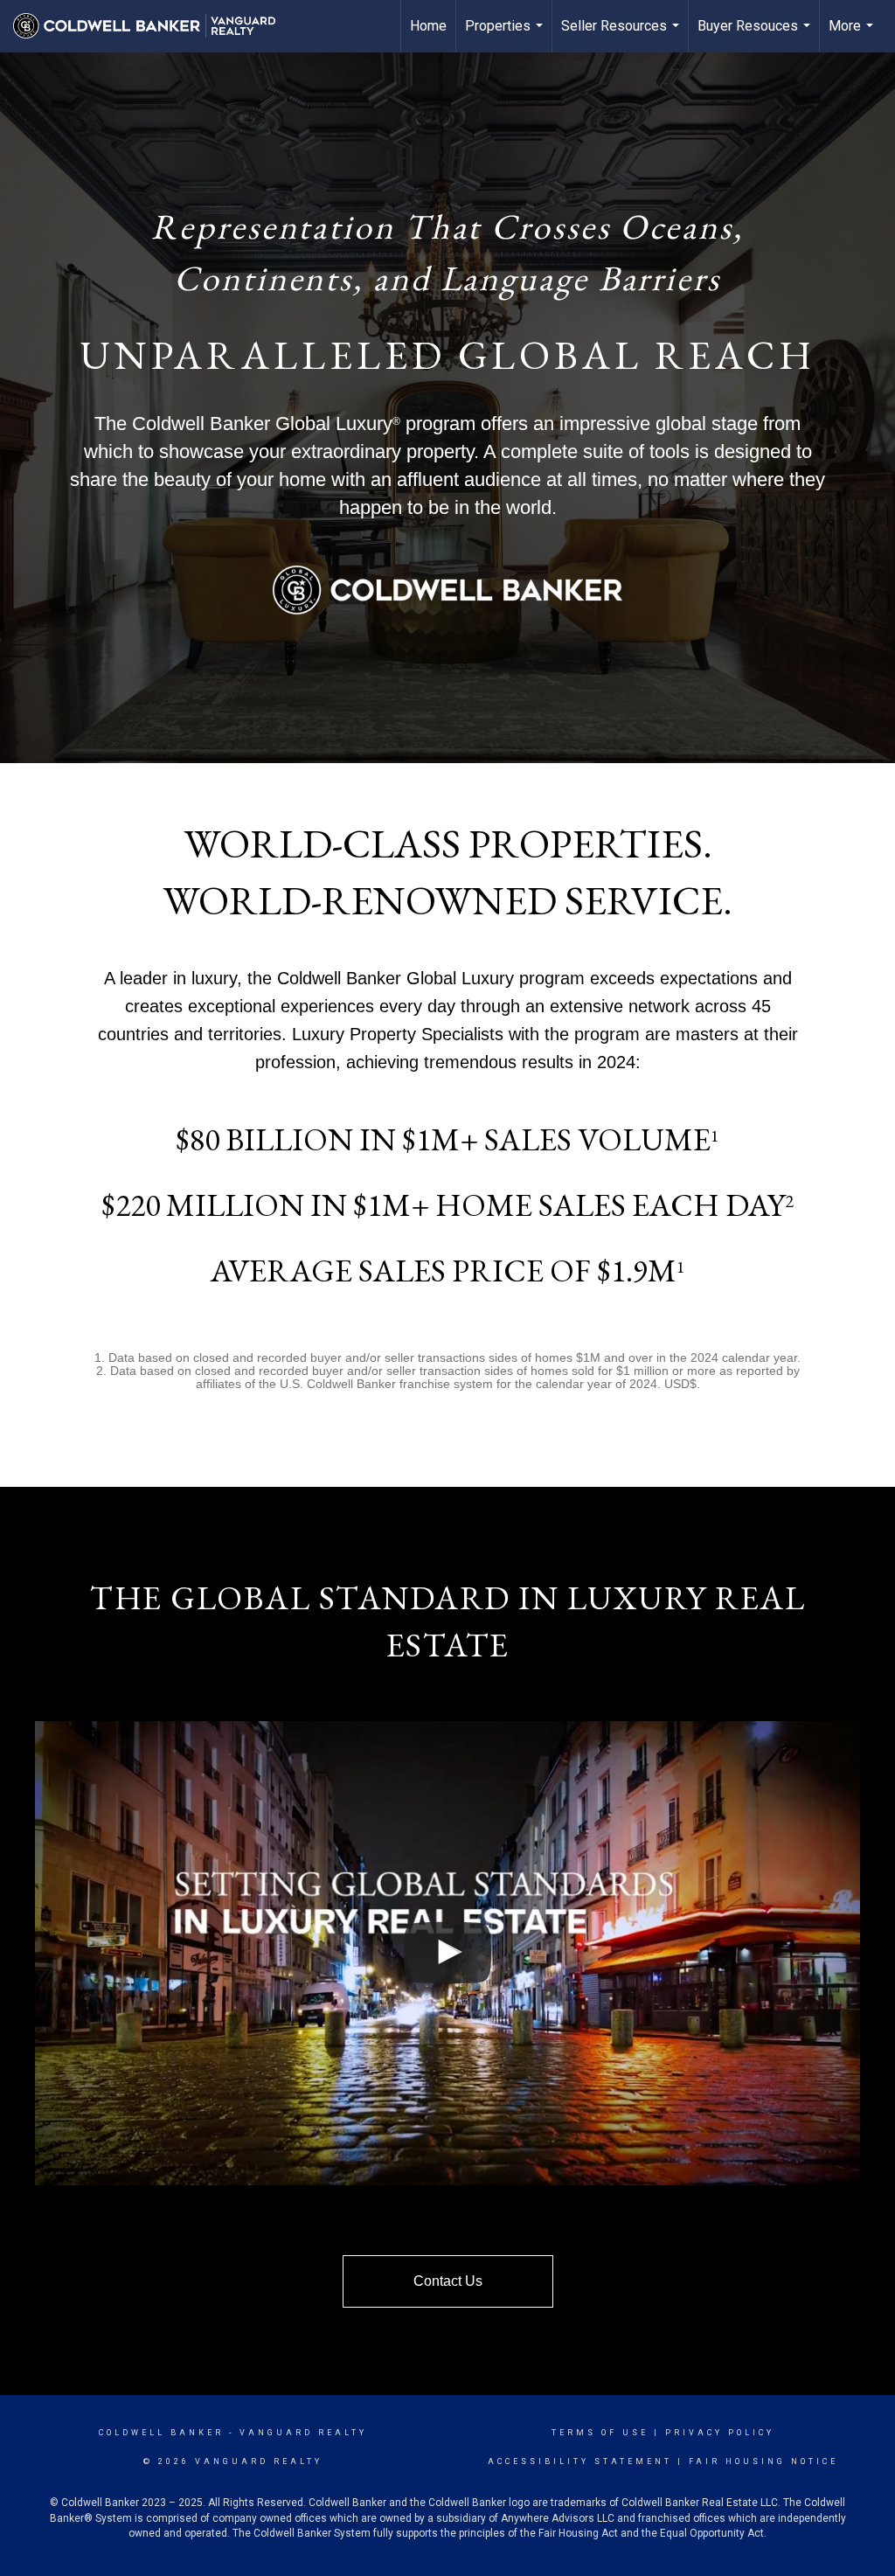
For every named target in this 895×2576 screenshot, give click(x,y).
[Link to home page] (153, 26)
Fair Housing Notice (763, 2461)
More (853, 35)
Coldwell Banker (161, 2433)
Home (428, 26)
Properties (506, 35)
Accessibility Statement (580, 2461)
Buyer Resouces (756, 35)
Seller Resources (622, 35)
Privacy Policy (720, 2433)
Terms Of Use (600, 2433)
